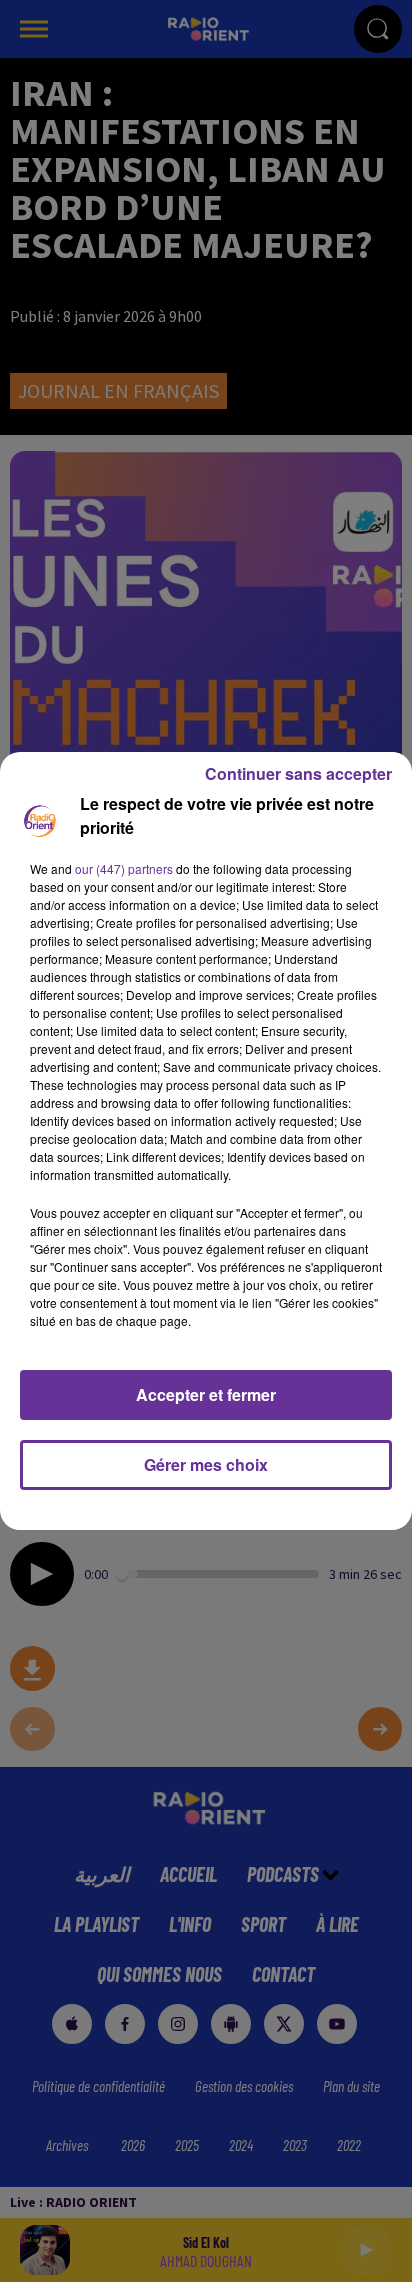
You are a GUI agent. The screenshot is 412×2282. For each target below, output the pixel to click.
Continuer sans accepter (298, 773)
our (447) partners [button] (124, 868)
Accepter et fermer (206, 1394)
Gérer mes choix (206, 1464)
